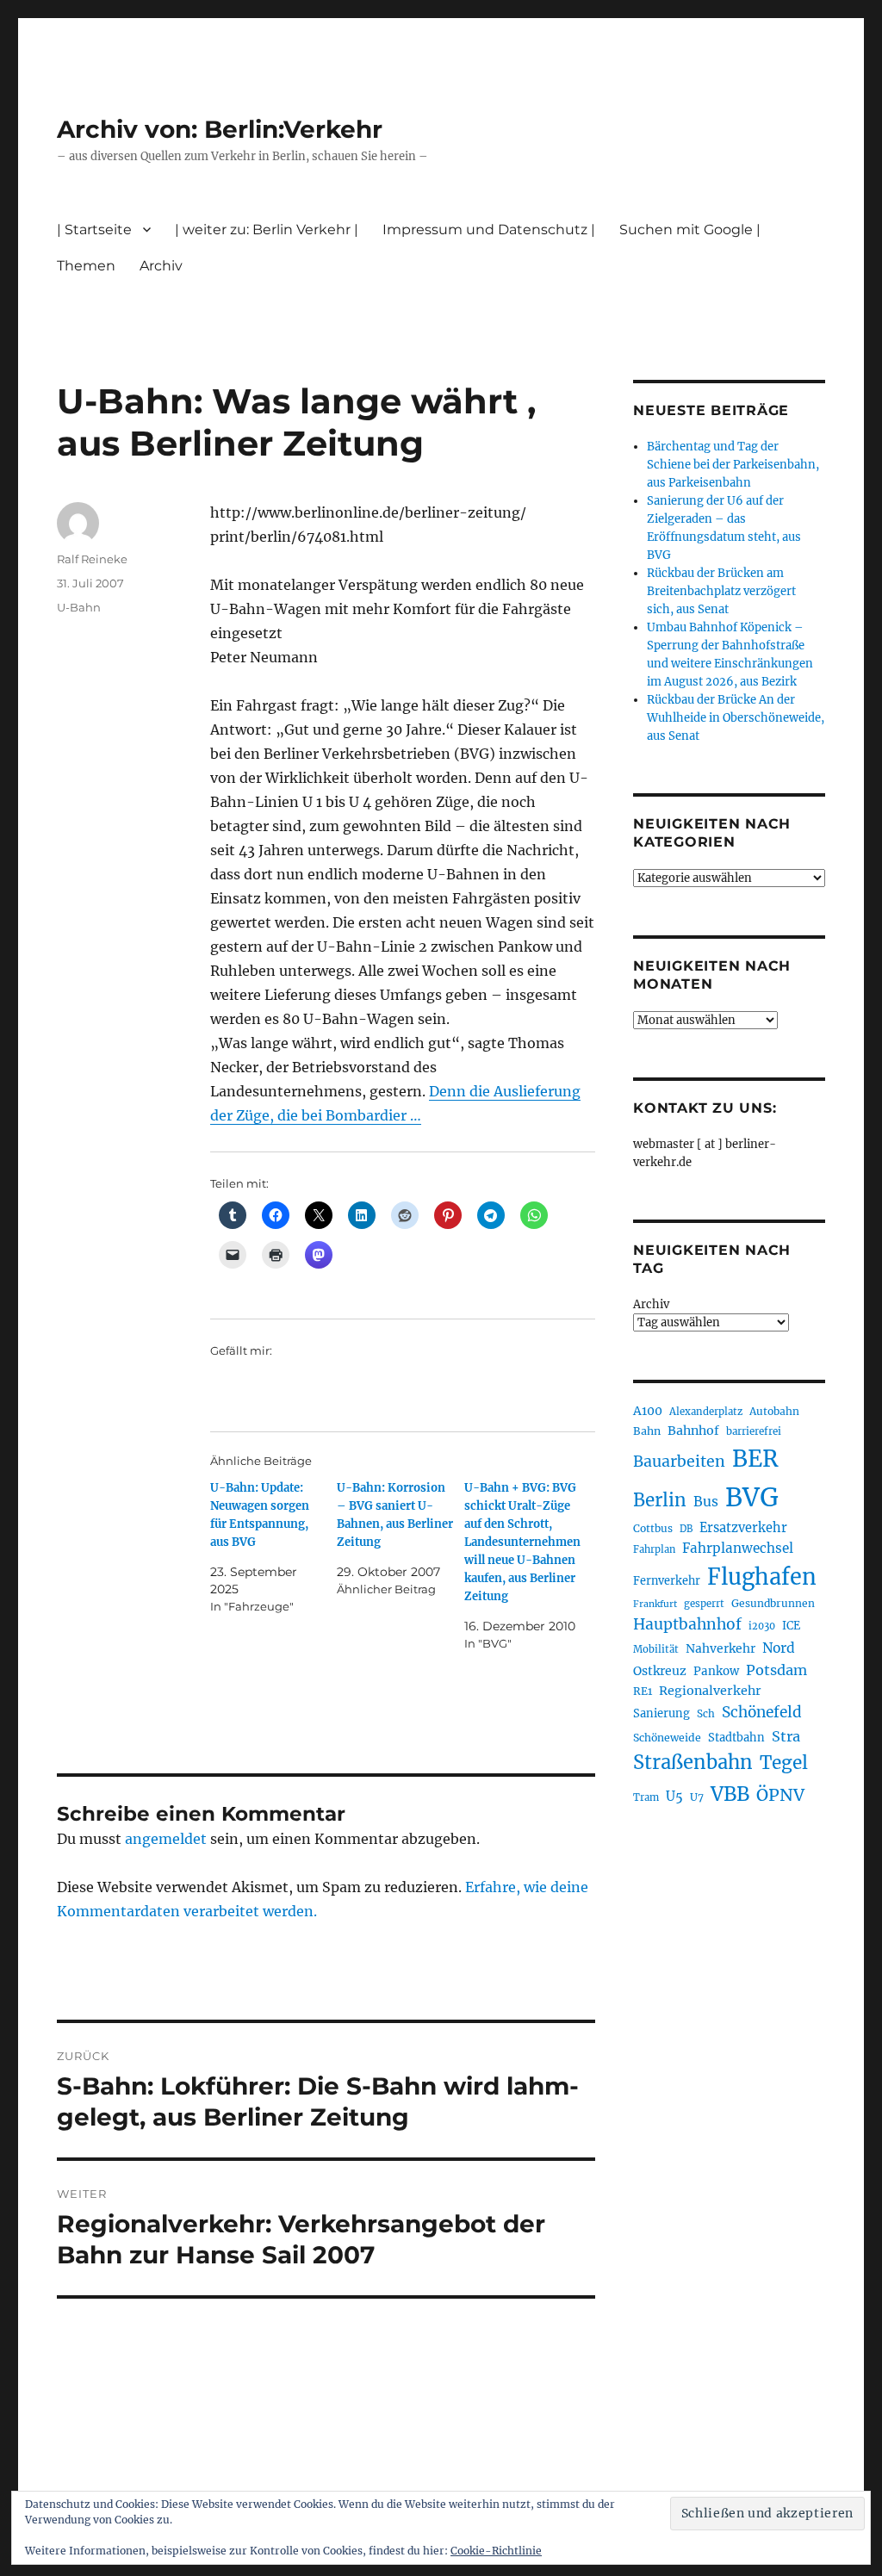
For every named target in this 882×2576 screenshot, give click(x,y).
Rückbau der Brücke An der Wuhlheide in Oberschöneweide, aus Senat (736, 718)
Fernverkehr (667, 1581)
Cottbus (653, 1528)
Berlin (660, 1500)
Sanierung (661, 1713)
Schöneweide (667, 1738)
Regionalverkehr (710, 1691)
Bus (706, 1502)
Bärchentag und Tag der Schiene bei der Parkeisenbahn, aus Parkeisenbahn (733, 465)
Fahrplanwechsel (738, 1548)
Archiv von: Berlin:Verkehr (220, 129)
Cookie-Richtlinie (496, 2551)
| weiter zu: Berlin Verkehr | (267, 230)
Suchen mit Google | (690, 230)
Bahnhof (693, 1431)
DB (686, 1529)
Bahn (647, 1431)
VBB (730, 1794)
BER (755, 1459)
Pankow (716, 1671)
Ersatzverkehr (743, 1528)
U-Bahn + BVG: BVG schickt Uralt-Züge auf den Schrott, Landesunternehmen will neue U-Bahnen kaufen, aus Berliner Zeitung (522, 1542)
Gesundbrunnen (773, 1603)
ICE (791, 1626)
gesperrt (704, 1604)
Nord (779, 1648)
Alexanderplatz (706, 1412)
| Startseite (94, 230)
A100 (648, 1411)
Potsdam (776, 1670)
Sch (706, 1713)
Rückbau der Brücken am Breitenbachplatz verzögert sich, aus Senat (721, 591)
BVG (752, 1497)
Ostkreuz (660, 1671)
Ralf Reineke (92, 559)
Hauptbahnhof (687, 1624)
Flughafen (762, 1577)
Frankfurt (655, 1604)
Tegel (784, 1763)
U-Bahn (79, 607)
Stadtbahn (736, 1738)
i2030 (762, 1626)
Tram (646, 1797)
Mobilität (656, 1649)
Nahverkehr (721, 1648)
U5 (674, 1797)
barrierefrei (754, 1431)
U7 (697, 1797)
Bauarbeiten (679, 1462)
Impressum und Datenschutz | (489, 230)
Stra (786, 1736)
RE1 (643, 1691)
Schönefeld (762, 1712)
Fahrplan (654, 1549)
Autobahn (774, 1411)
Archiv (651, 1304)
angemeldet (166, 1839)
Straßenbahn (693, 1762)
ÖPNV (780, 1795)
